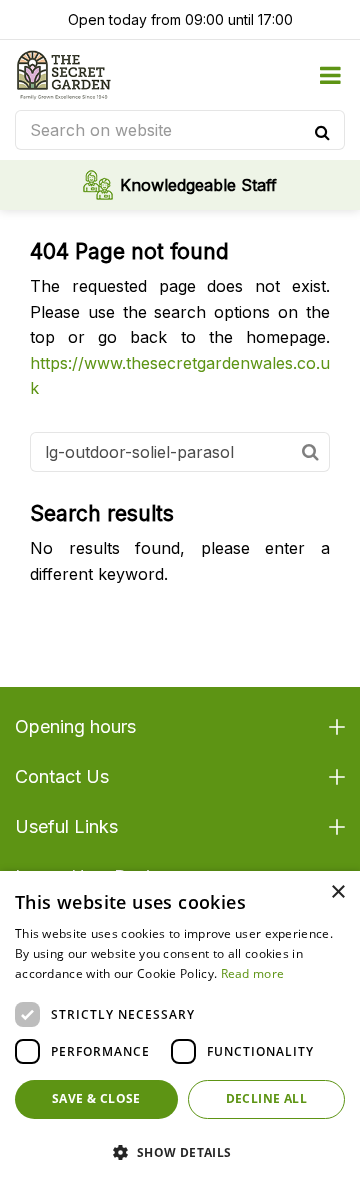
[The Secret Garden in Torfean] (63, 75)
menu (330, 75)
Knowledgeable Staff (198, 185)
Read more (253, 973)
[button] (180, 1152)
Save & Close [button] (96, 1098)
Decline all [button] (266, 1098)
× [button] (337, 892)
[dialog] (180, 1029)
